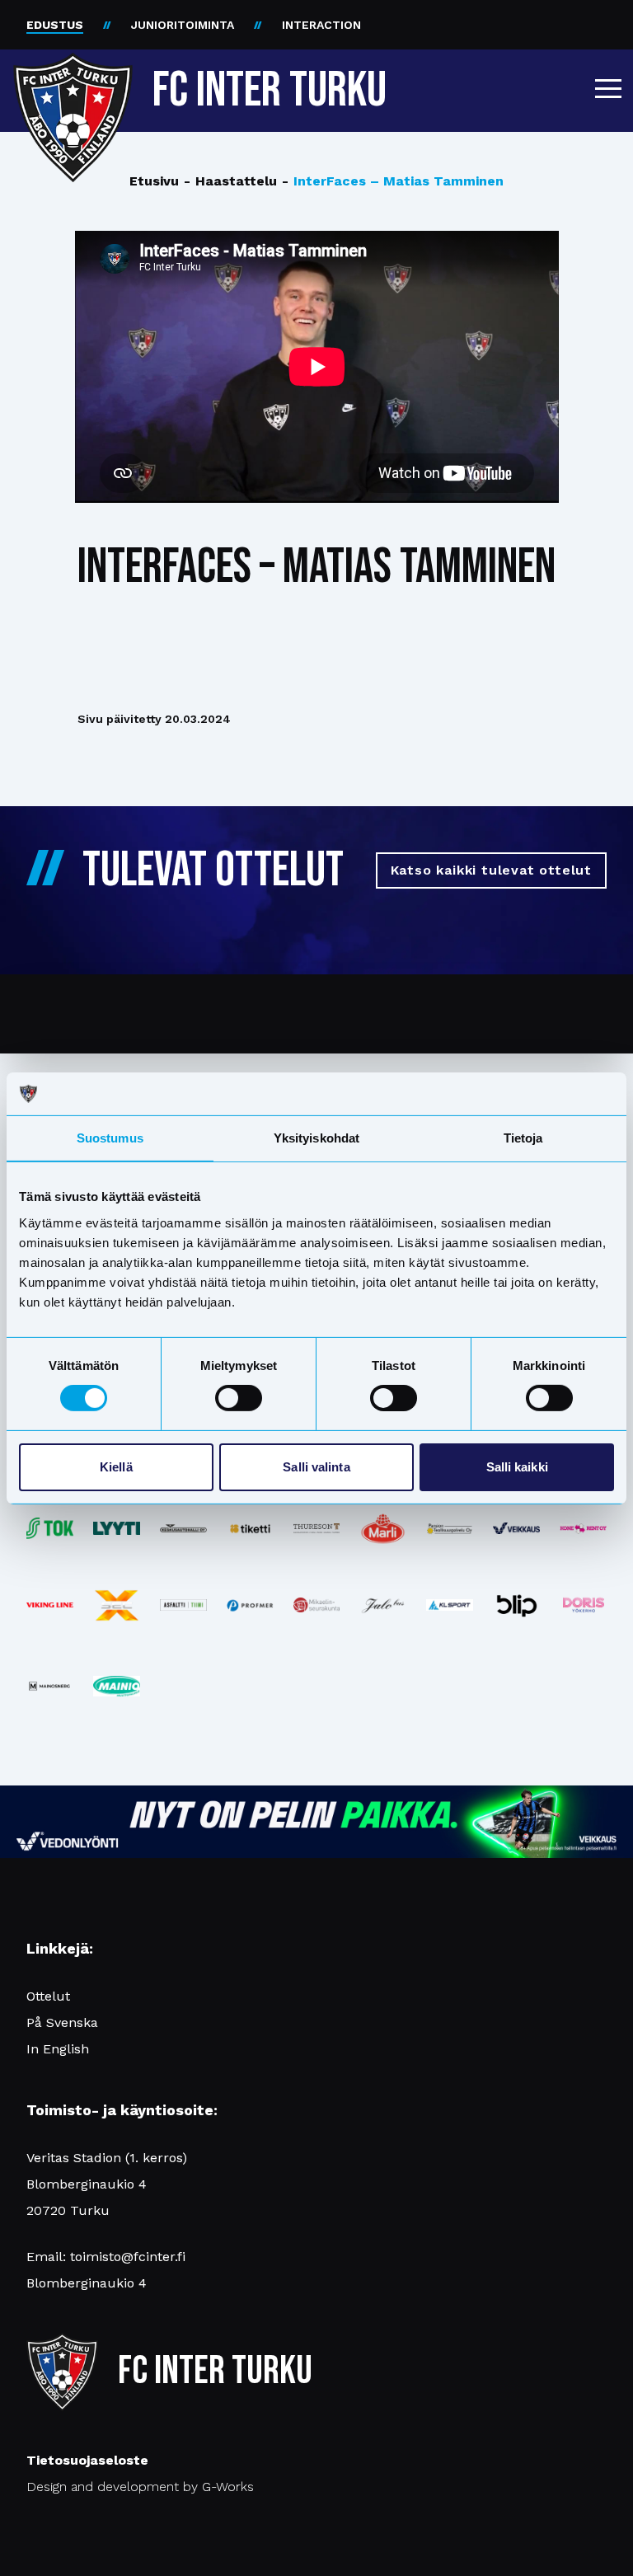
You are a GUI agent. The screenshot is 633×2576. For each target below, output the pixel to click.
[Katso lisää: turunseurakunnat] (317, 1605)
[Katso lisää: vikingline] (50, 1605)
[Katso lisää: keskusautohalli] (183, 1528)
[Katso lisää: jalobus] (383, 1605)
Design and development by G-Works (140, 2487)
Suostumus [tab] (110, 1138)
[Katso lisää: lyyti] (117, 1528)
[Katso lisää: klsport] (450, 1605)
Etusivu (154, 181)
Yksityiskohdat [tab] (316, 1138)
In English (58, 2049)
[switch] (239, 1398)
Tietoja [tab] (523, 1138)
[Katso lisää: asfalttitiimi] (183, 1605)
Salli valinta (316, 1467)
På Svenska (62, 2022)
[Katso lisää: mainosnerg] (50, 1686)
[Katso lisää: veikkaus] (516, 1528)
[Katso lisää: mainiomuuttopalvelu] (117, 1686)
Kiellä (116, 1467)
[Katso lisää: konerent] (583, 1529)
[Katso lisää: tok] (50, 1529)
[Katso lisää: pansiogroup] (450, 1529)
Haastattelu (230, 181)
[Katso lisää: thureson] (317, 1528)
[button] (608, 88)
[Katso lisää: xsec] (117, 1605)
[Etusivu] (73, 84)
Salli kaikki (517, 1467)
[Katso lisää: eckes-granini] (383, 1528)
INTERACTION (321, 25)
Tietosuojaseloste (87, 2460)
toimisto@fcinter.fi (128, 2257)
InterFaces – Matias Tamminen (393, 181)
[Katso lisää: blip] (516, 1605)
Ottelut (48, 1996)
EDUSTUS (55, 25)
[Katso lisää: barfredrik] (583, 1605)
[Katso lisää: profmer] (250, 1605)
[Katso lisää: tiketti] (250, 1529)
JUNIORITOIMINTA (183, 25)
